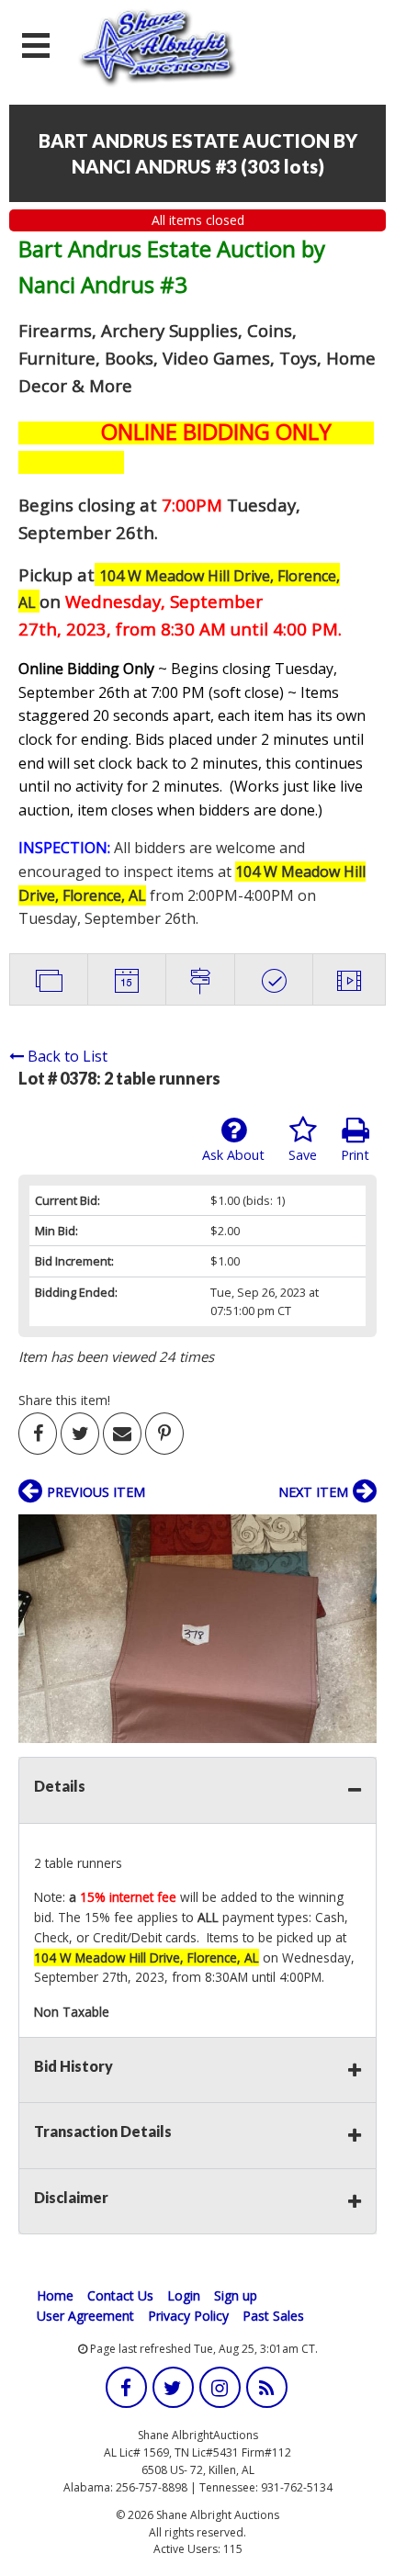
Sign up (236, 2295)
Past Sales (273, 2316)
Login (184, 2295)
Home (55, 2295)
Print (355, 1155)
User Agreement (85, 2316)
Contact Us (120, 2295)
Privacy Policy (188, 2316)
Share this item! (64, 1400)
